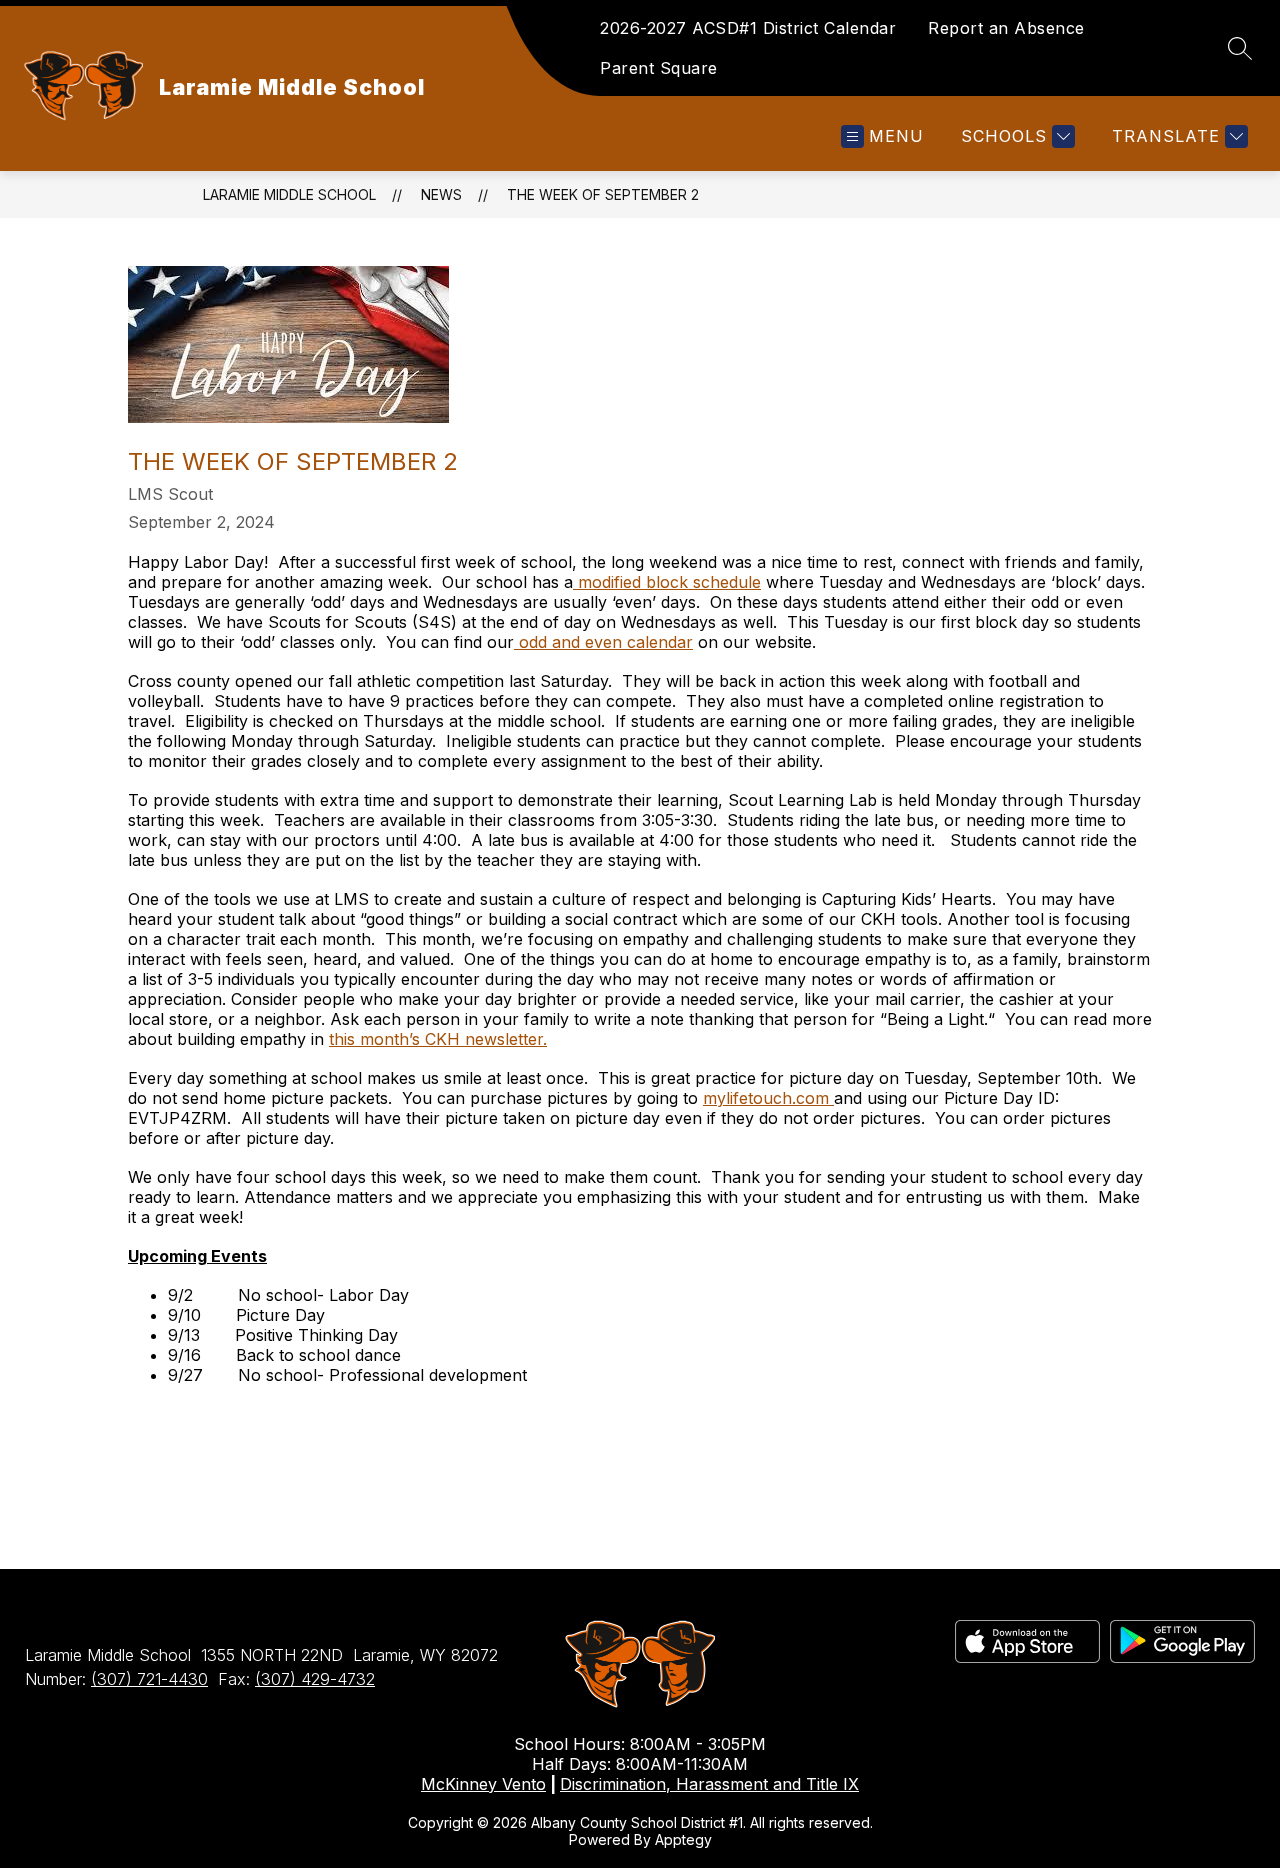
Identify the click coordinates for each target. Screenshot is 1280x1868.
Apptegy (683, 1839)
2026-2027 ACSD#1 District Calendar (748, 28)
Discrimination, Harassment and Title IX (709, 1784)
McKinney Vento (483, 1784)
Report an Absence (1006, 28)
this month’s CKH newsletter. (438, 1039)
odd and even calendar (603, 642)
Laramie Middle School (289, 194)
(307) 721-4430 (149, 1679)
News (441, 194)
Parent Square (659, 68)
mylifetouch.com (768, 1098)
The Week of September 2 (603, 194)
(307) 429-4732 (315, 1679)
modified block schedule (667, 582)
